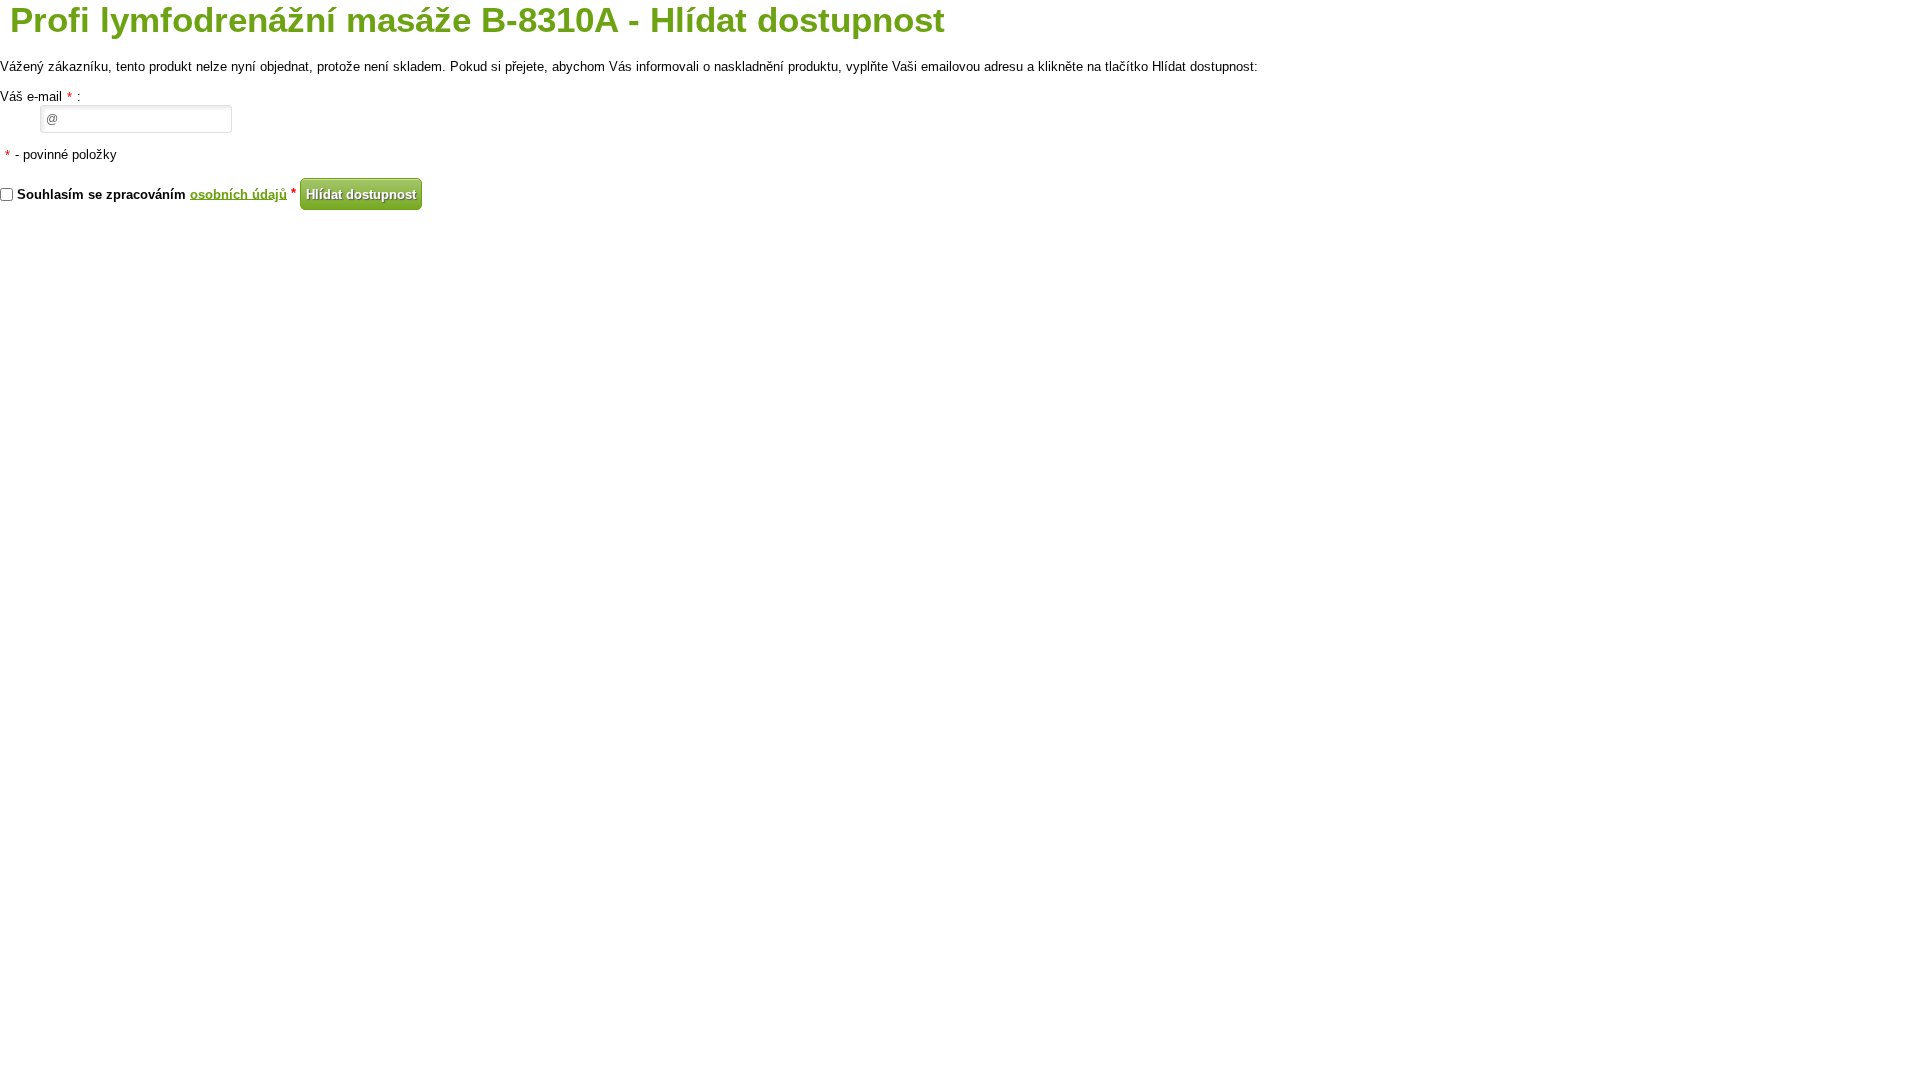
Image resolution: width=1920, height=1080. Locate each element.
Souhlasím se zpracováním (152, 193)
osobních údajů (238, 193)
